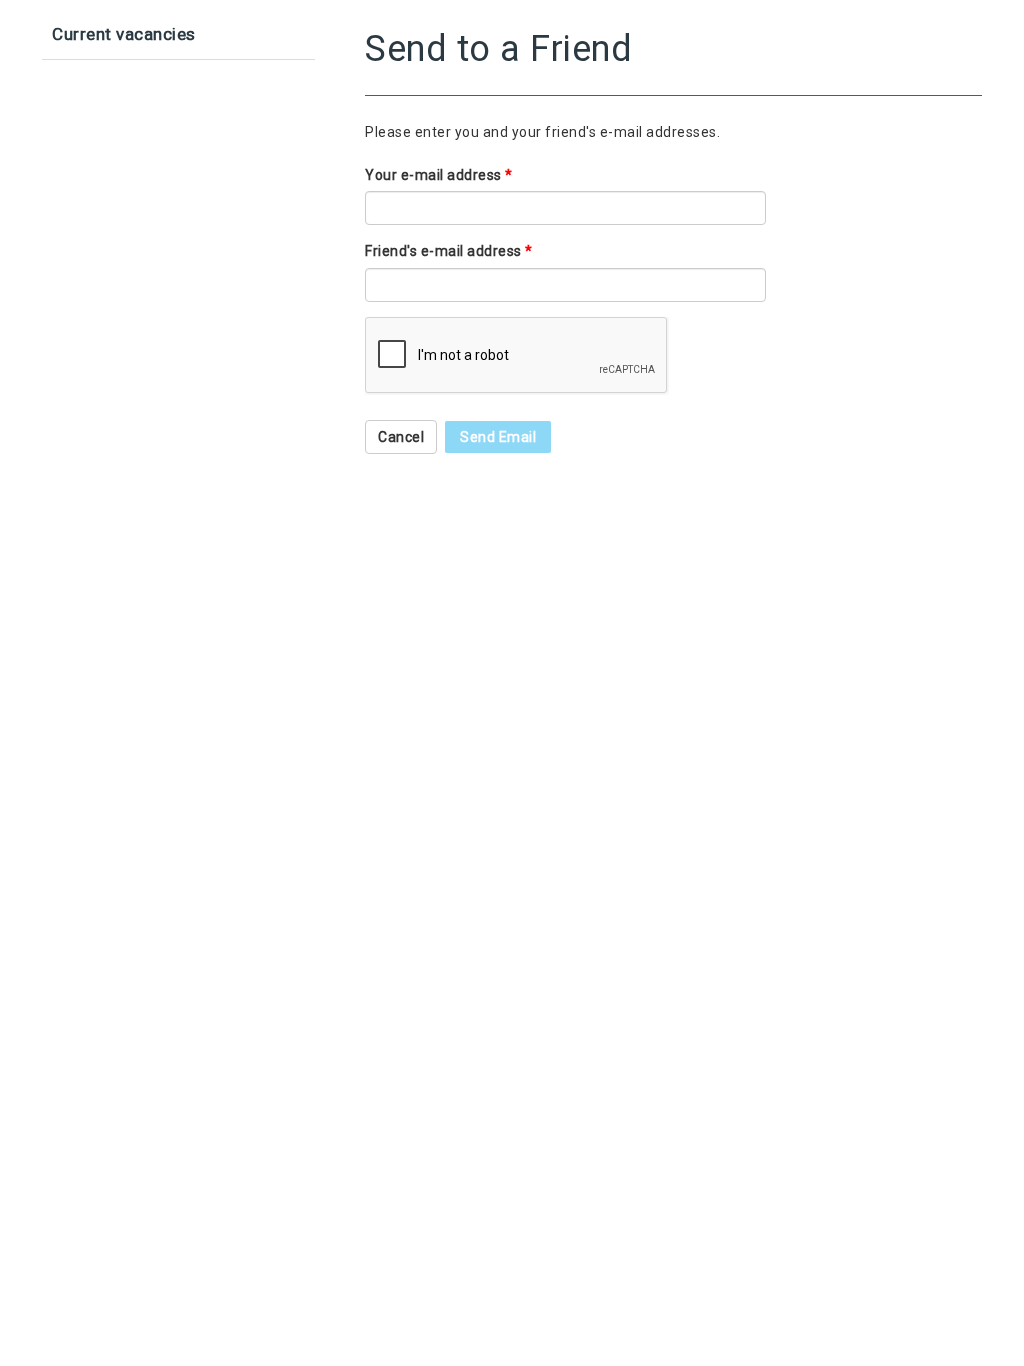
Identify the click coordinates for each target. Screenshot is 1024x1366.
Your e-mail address (439, 175)
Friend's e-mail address (449, 251)
